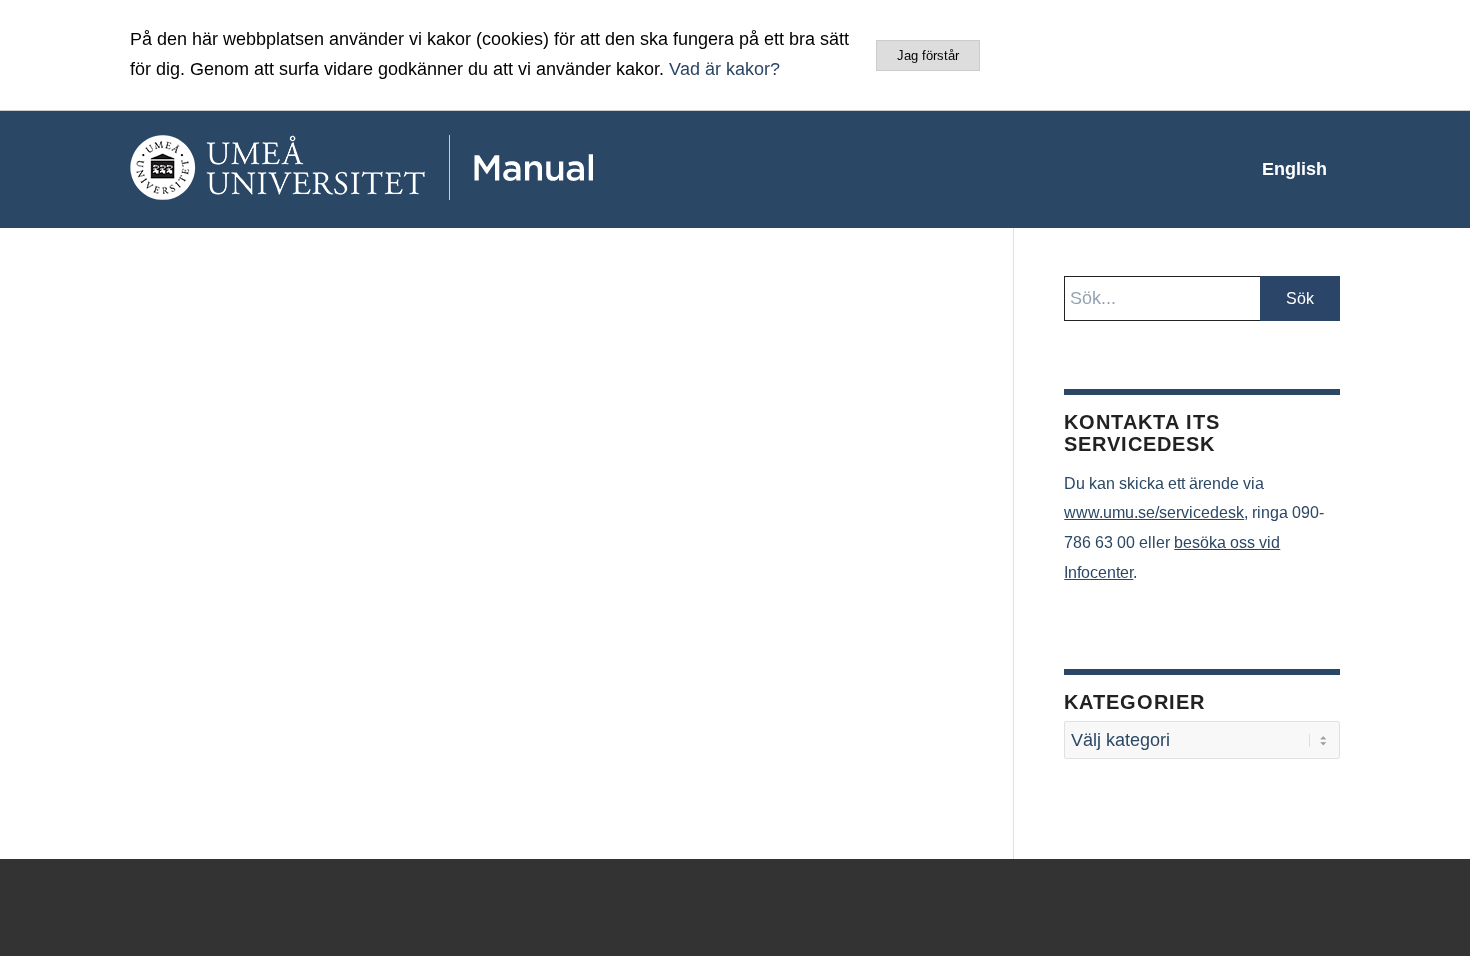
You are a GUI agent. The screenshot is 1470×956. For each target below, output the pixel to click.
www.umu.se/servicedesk (1154, 512)
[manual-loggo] (420, 169)
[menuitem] (1294, 169)
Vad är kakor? (724, 69)
